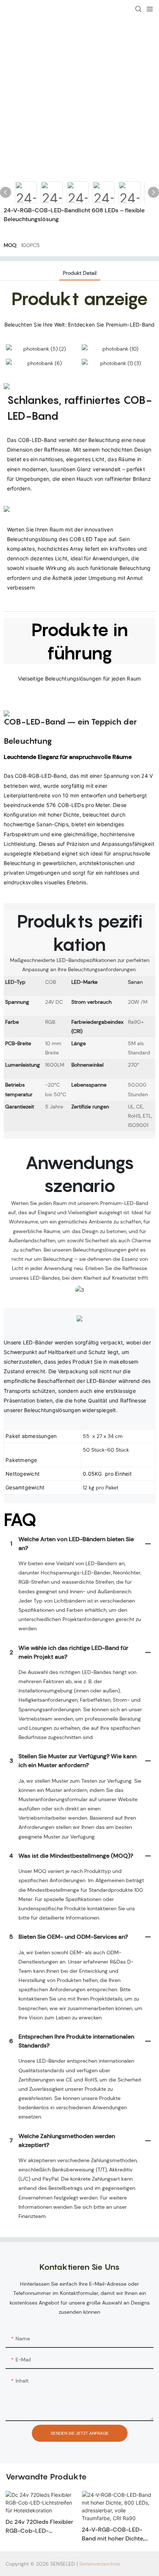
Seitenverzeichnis (100, 2564)
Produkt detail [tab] (80, 273)
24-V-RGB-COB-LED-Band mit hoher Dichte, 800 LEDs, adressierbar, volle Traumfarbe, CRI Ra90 (114, 2534)
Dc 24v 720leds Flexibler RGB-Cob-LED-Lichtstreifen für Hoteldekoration (39, 2527)
